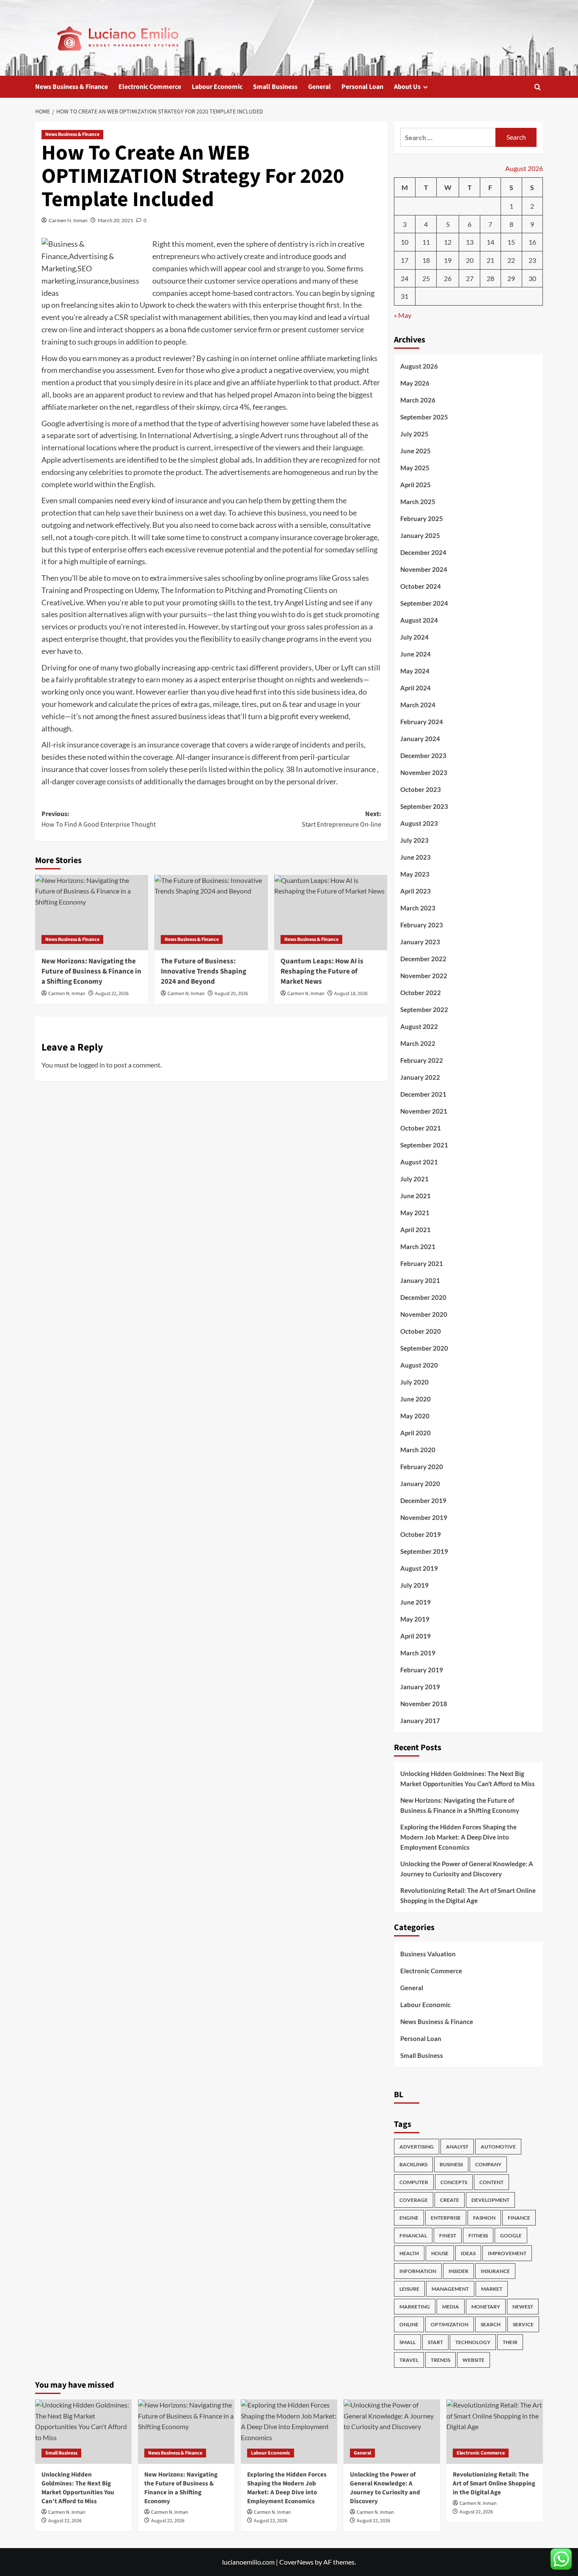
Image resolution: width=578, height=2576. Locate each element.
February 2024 (422, 722)
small (407, 2342)
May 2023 (415, 874)
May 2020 (415, 1416)
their (510, 2342)
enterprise (446, 2218)
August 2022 (419, 1026)
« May (403, 315)
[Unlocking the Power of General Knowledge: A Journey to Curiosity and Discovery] (392, 2432)
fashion (484, 2218)
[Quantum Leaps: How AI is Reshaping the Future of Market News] (331, 913)
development (490, 2200)
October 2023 (421, 789)
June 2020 (416, 1399)
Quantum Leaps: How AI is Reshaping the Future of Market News (322, 971)
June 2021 (416, 1196)
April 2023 (416, 891)
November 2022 (424, 976)
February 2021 (422, 1263)
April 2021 (416, 1230)
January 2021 (420, 1280)
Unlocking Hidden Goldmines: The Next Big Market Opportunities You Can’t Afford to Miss (468, 1779)
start (435, 2342)
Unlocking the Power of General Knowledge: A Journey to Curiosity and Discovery (467, 1869)
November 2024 (424, 569)
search (491, 2324)
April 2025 (416, 485)
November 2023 (424, 772)
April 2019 (416, 1636)
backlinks (413, 2164)
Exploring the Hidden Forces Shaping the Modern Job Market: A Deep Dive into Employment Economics (458, 1837)
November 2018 (424, 1704)
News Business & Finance (72, 87)
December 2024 (423, 552)
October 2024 (421, 586)
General (319, 87)
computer (414, 2182)
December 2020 (423, 1297)
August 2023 (419, 823)
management (450, 2289)
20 (470, 260)
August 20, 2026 (231, 994)
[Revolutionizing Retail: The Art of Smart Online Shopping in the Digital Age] (495, 2432)
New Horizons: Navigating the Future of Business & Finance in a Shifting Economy (91, 971)
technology (473, 2342)
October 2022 (421, 993)
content (491, 2182)
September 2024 (424, 603)
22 (511, 260)
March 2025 (418, 502)
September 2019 (424, 1551)
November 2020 (424, 1314)
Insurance (495, 2271)
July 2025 (414, 434)
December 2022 (423, 959)
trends (440, 2360)
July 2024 (414, 637)
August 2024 (419, 620)
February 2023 (422, 925)
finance (519, 2218)
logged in (92, 1065)
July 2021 (414, 1179)
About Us (407, 87)
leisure (409, 2289)
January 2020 (420, 1484)
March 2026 (418, 400)
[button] (538, 87)
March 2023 (418, 908)
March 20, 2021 (116, 220)
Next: (341, 819)
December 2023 (423, 756)
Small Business (275, 87)
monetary (486, 2307)
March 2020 (418, 1450)
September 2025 (424, 417)
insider (458, 2271)
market (492, 2289)
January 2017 (420, 1721)
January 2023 (420, 942)
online (409, 2324)
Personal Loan (362, 87)
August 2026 (419, 366)
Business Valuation (428, 1954)
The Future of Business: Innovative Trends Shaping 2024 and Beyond (204, 971)
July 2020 (414, 1382)
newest (523, 2307)
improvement (507, 2253)
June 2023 (416, 857)
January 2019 (420, 1687)
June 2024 (416, 654)
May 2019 (415, 1619)
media (451, 2307)
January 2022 (420, 1077)
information (418, 2271)
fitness (478, 2235)
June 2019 (416, 1602)
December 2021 (423, 1094)
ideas (468, 2253)
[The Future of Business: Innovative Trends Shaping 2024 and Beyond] (211, 913)
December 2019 (423, 1500)
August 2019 (419, 1568)
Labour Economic (217, 87)
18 (426, 260)
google (511, 2235)
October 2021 (421, 1128)
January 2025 (420, 535)
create (450, 2200)
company (488, 2164)
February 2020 (422, 1467)
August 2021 (419, 1162)
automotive (498, 2147)
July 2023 (414, 840)
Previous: (99, 819)
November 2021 (424, 1111)
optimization (450, 2324)
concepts (454, 2182)
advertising (417, 2147)
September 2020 (424, 1348)
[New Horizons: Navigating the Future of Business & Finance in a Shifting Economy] (92, 913)
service (523, 2324)
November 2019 (424, 1517)
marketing (415, 2307)
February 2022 (422, 1060)
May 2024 (415, 671)
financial (413, 2235)
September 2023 (424, 806)
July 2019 (414, 1585)
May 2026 (415, 383)
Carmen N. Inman (68, 220)
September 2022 (424, 1009)
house (440, 2253)
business (451, 2164)
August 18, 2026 (351, 994)
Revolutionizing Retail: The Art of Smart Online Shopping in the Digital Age (468, 1895)
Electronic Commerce (150, 87)
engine (409, 2218)
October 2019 (421, 1534)
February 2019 (422, 1670)
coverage (414, 2200)
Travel (409, 2360)
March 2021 (418, 1247)
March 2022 (418, 1043)
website (473, 2360)
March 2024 (418, 705)
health (409, 2253)
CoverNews (296, 2562)
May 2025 (415, 468)
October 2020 (421, 1331)
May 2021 (415, 1213)
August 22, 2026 (112, 994)
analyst (457, 2147)
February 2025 (422, 519)
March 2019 (418, 1653)
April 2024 (416, 688)
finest (448, 2235)
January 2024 (420, 739)
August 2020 (419, 1365)
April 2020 (416, 1433)
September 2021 (424, 1145)
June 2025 (416, 451)
